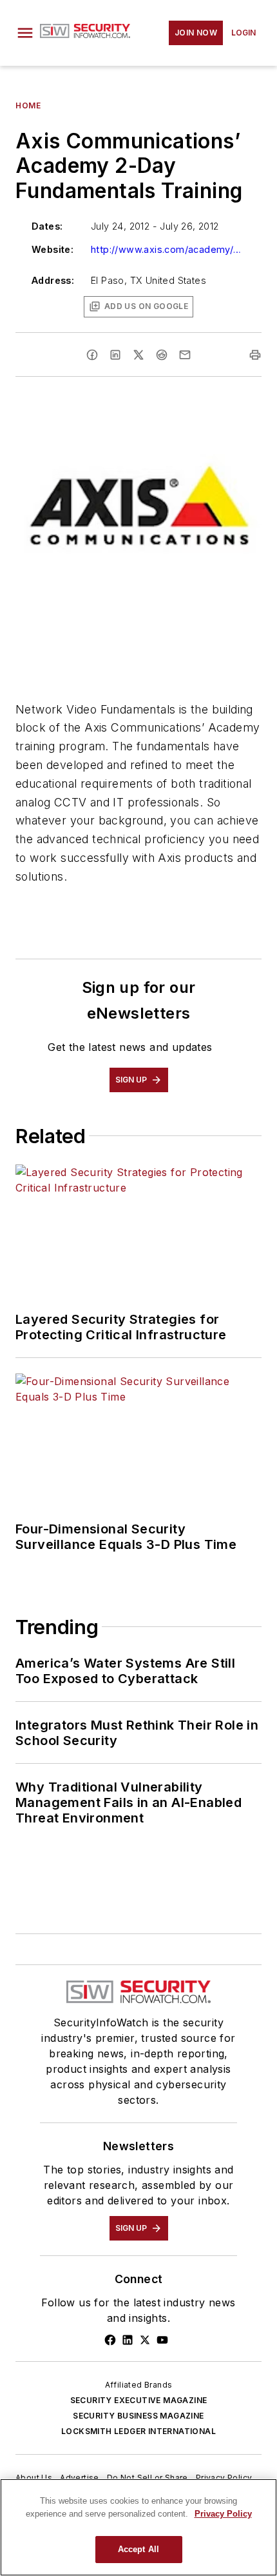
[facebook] (92, 355)
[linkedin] (115, 355)
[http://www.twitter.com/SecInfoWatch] (145, 2340)
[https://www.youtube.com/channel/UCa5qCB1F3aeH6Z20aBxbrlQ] (162, 2340)
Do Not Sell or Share (148, 2478)
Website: (53, 249)
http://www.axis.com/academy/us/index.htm (168, 249)
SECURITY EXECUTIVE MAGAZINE (139, 2400)
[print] (255, 355)
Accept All (138, 2549)
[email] (185, 355)
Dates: (47, 226)
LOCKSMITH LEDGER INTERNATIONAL (138, 2431)
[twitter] (138, 355)
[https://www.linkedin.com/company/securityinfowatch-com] (128, 2340)
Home (28, 105)
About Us (34, 2478)
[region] (138, 2527)
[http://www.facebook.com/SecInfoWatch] (110, 2340)
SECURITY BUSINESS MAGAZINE (138, 2416)
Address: (53, 280)
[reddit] (162, 355)
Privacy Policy (224, 2478)
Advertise (80, 2478)
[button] (25, 33)
